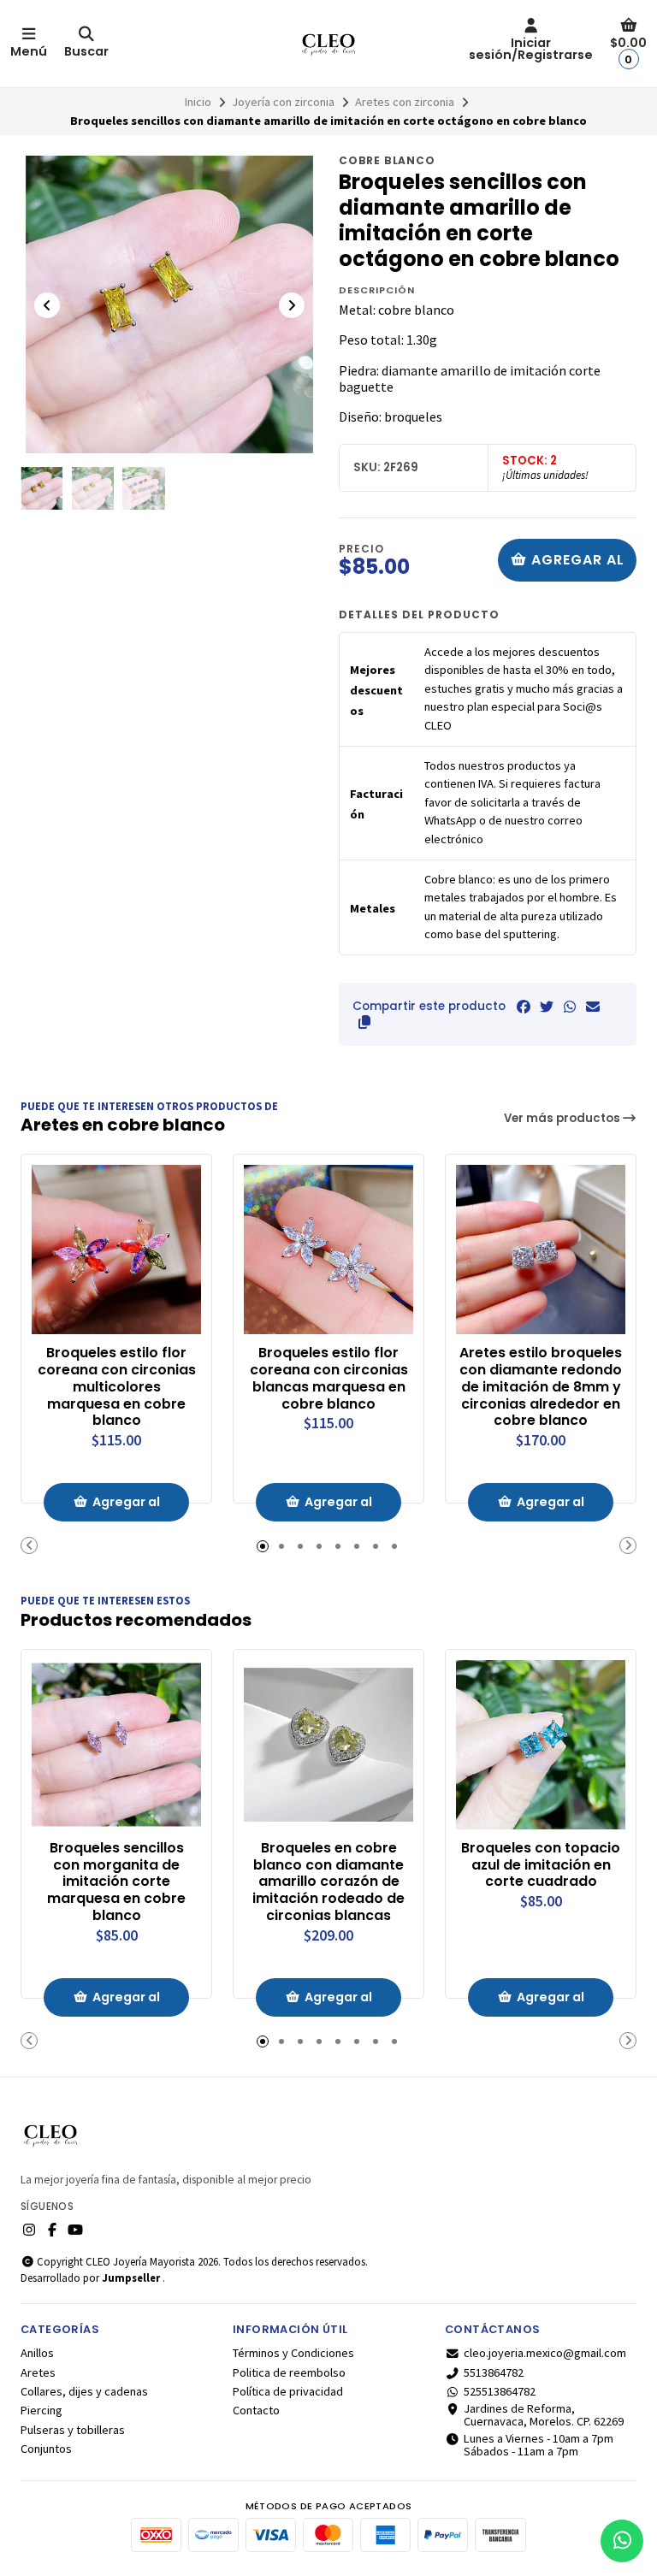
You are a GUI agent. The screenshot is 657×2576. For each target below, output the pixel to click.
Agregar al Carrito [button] (126, 1507)
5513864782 (494, 2372)
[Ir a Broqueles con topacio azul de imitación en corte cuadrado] (541, 1745)
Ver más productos (563, 1118)
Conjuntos (46, 2449)
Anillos (37, 2353)
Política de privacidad (288, 2391)
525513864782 (500, 2391)
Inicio (198, 102)
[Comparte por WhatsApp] (570, 1007)
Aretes (38, 2372)
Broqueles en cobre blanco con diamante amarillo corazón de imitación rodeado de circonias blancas (328, 1882)
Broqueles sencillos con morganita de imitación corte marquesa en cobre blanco (116, 1882)
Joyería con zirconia (283, 102)
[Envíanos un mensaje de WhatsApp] (622, 2541)
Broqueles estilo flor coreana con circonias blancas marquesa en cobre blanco (329, 1378)
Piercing (41, 2410)
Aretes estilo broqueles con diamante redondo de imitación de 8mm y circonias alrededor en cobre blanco (541, 1387)
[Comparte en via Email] (593, 1007)
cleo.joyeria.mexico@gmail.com (545, 2353)
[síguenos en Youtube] (75, 2230)
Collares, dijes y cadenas (84, 2391)
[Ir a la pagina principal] (328, 44)
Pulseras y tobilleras (73, 2430)
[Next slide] (292, 305)
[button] (364, 1022)
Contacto (256, 2410)
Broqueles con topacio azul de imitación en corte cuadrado (541, 1865)
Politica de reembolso (289, 2372)
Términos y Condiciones (293, 2353)
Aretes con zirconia (405, 102)
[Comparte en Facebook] (524, 1007)
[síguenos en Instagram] (29, 2230)
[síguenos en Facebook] (52, 2230)
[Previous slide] (47, 305)
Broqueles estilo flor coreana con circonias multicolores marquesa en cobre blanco (117, 1387)
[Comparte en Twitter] (547, 1007)
